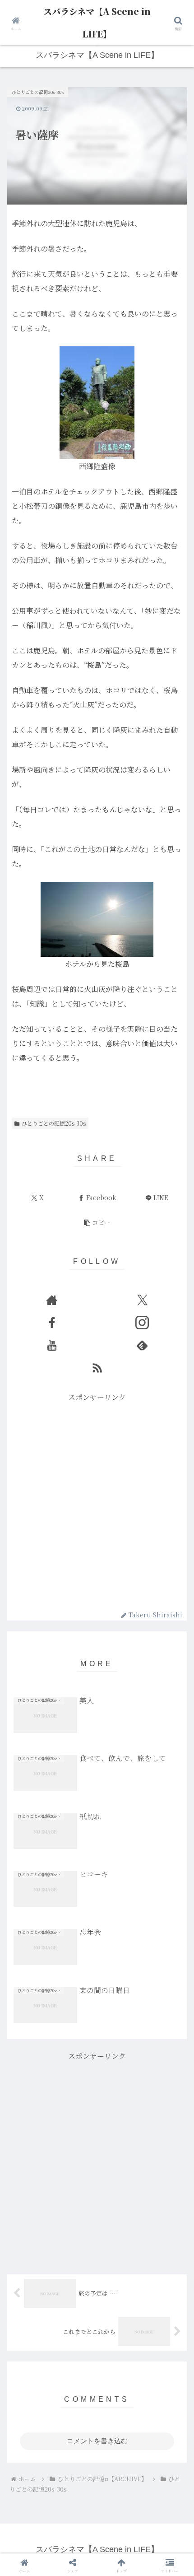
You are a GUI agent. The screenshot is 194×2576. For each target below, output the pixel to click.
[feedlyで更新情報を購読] (142, 1345)
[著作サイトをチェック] (52, 1300)
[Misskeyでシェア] (162, 2389)
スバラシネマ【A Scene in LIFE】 (97, 22)
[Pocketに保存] (118, 2414)
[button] (97, 1223)
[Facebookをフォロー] (52, 1323)
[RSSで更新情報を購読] (97, 1368)
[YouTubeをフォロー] (52, 1345)
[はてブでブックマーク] (76, 2414)
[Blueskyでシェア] (118, 2389)
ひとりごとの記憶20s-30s (54, 1123)
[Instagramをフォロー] (142, 1323)
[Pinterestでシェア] (54, 2439)
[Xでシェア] (32, 2389)
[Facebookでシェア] (32, 2414)
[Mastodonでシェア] (76, 2389)
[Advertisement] (97, 1501)
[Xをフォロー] (142, 1300)
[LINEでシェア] (162, 2414)
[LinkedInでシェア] (97, 2439)
